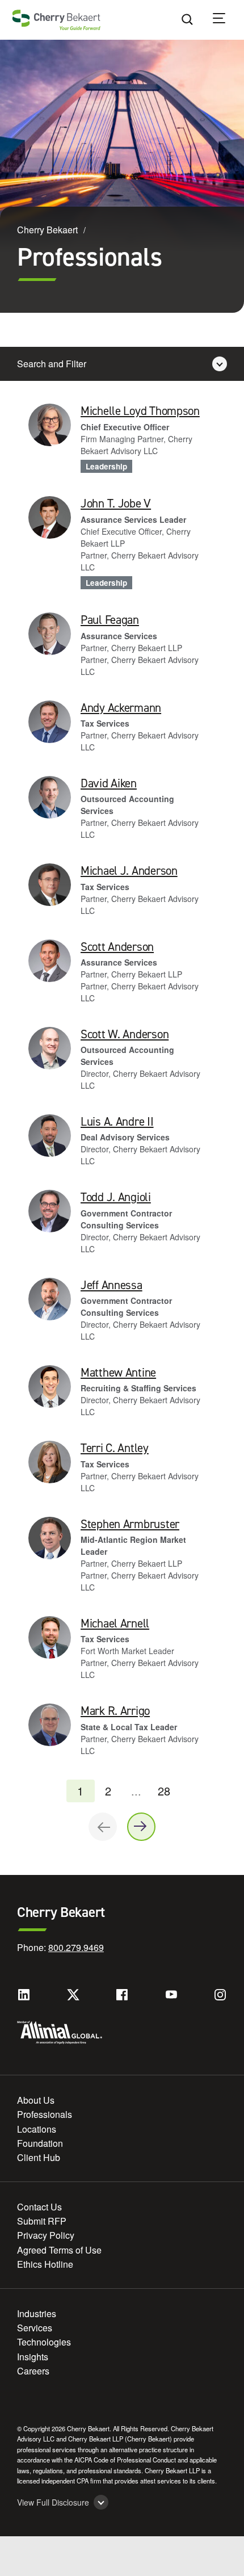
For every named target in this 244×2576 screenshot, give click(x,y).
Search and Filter (52, 364)
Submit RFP (42, 2221)
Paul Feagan (110, 620)
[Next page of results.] (141, 1827)
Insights (33, 2357)
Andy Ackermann (121, 708)
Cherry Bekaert (47, 230)
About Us (36, 2100)
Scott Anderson (117, 947)
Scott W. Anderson (125, 1034)
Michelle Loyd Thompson (140, 411)
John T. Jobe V (116, 504)
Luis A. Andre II (117, 1122)
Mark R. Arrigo (115, 1711)
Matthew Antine (118, 1373)
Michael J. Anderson (129, 871)
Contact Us (39, 2207)
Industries (37, 2313)
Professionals (45, 2114)
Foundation (40, 2143)
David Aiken (109, 783)
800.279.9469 (76, 1947)
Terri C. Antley (115, 1448)
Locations (37, 2129)
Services (35, 2328)
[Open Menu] (226, 20)
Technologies (44, 2342)
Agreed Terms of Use (59, 2250)
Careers (33, 2371)
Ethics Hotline (45, 2264)
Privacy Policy (46, 2235)
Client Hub (39, 2157)
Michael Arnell (115, 1623)
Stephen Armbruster (130, 1524)
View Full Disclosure (53, 2502)
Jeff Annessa (112, 1285)
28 (164, 1791)
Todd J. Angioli (116, 1197)
